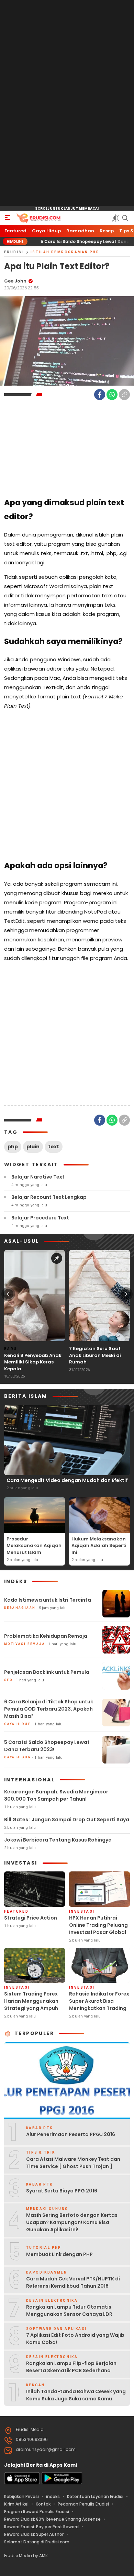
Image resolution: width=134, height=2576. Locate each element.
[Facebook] (100, 395)
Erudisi (14, 252)
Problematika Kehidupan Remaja (46, 1636)
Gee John (15, 281)
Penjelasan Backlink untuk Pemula (47, 1672)
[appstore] (22, 2483)
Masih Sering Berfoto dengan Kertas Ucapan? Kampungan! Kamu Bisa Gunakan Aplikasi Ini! (72, 2222)
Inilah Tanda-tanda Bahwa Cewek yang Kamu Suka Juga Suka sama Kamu (76, 2395)
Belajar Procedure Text (40, 1218)
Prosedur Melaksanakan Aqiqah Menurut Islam (34, 1546)
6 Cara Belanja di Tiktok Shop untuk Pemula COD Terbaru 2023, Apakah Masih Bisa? (49, 1709)
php (13, 1147)
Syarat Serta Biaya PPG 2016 (62, 2191)
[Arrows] (8, 1294)
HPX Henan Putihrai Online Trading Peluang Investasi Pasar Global (98, 1925)
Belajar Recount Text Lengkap (49, 1197)
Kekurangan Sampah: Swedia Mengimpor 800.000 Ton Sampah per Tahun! (56, 1795)
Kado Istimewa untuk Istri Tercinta (48, 1600)
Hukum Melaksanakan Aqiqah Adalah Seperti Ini (99, 1546)
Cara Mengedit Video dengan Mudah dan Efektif (67, 1480)
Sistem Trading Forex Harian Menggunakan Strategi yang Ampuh (31, 2001)
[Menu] (8, 218)
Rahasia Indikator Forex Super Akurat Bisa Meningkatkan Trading (99, 2001)
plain (33, 1147)
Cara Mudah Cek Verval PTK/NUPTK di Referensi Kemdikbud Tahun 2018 (73, 2282)
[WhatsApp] (112, 395)
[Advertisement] (67, 103)
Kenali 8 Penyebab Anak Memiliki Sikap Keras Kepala (33, 1362)
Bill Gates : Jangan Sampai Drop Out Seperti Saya (67, 1820)
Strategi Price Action (31, 1918)
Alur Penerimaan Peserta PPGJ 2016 (71, 2134)
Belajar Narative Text (38, 1177)
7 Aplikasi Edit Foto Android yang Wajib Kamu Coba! (75, 2339)
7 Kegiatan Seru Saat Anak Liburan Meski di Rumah (95, 1355)
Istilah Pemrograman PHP (65, 252)
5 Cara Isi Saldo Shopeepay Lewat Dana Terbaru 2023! (69, 241)
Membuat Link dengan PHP (59, 2254)
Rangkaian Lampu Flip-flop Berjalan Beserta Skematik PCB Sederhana (71, 2367)
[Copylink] (124, 395)
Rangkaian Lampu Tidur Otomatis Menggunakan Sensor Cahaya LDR (69, 2310)
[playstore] (62, 2483)
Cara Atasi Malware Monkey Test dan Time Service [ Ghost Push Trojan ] (73, 2163)
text (54, 1147)
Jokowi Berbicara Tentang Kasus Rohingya (58, 1840)
